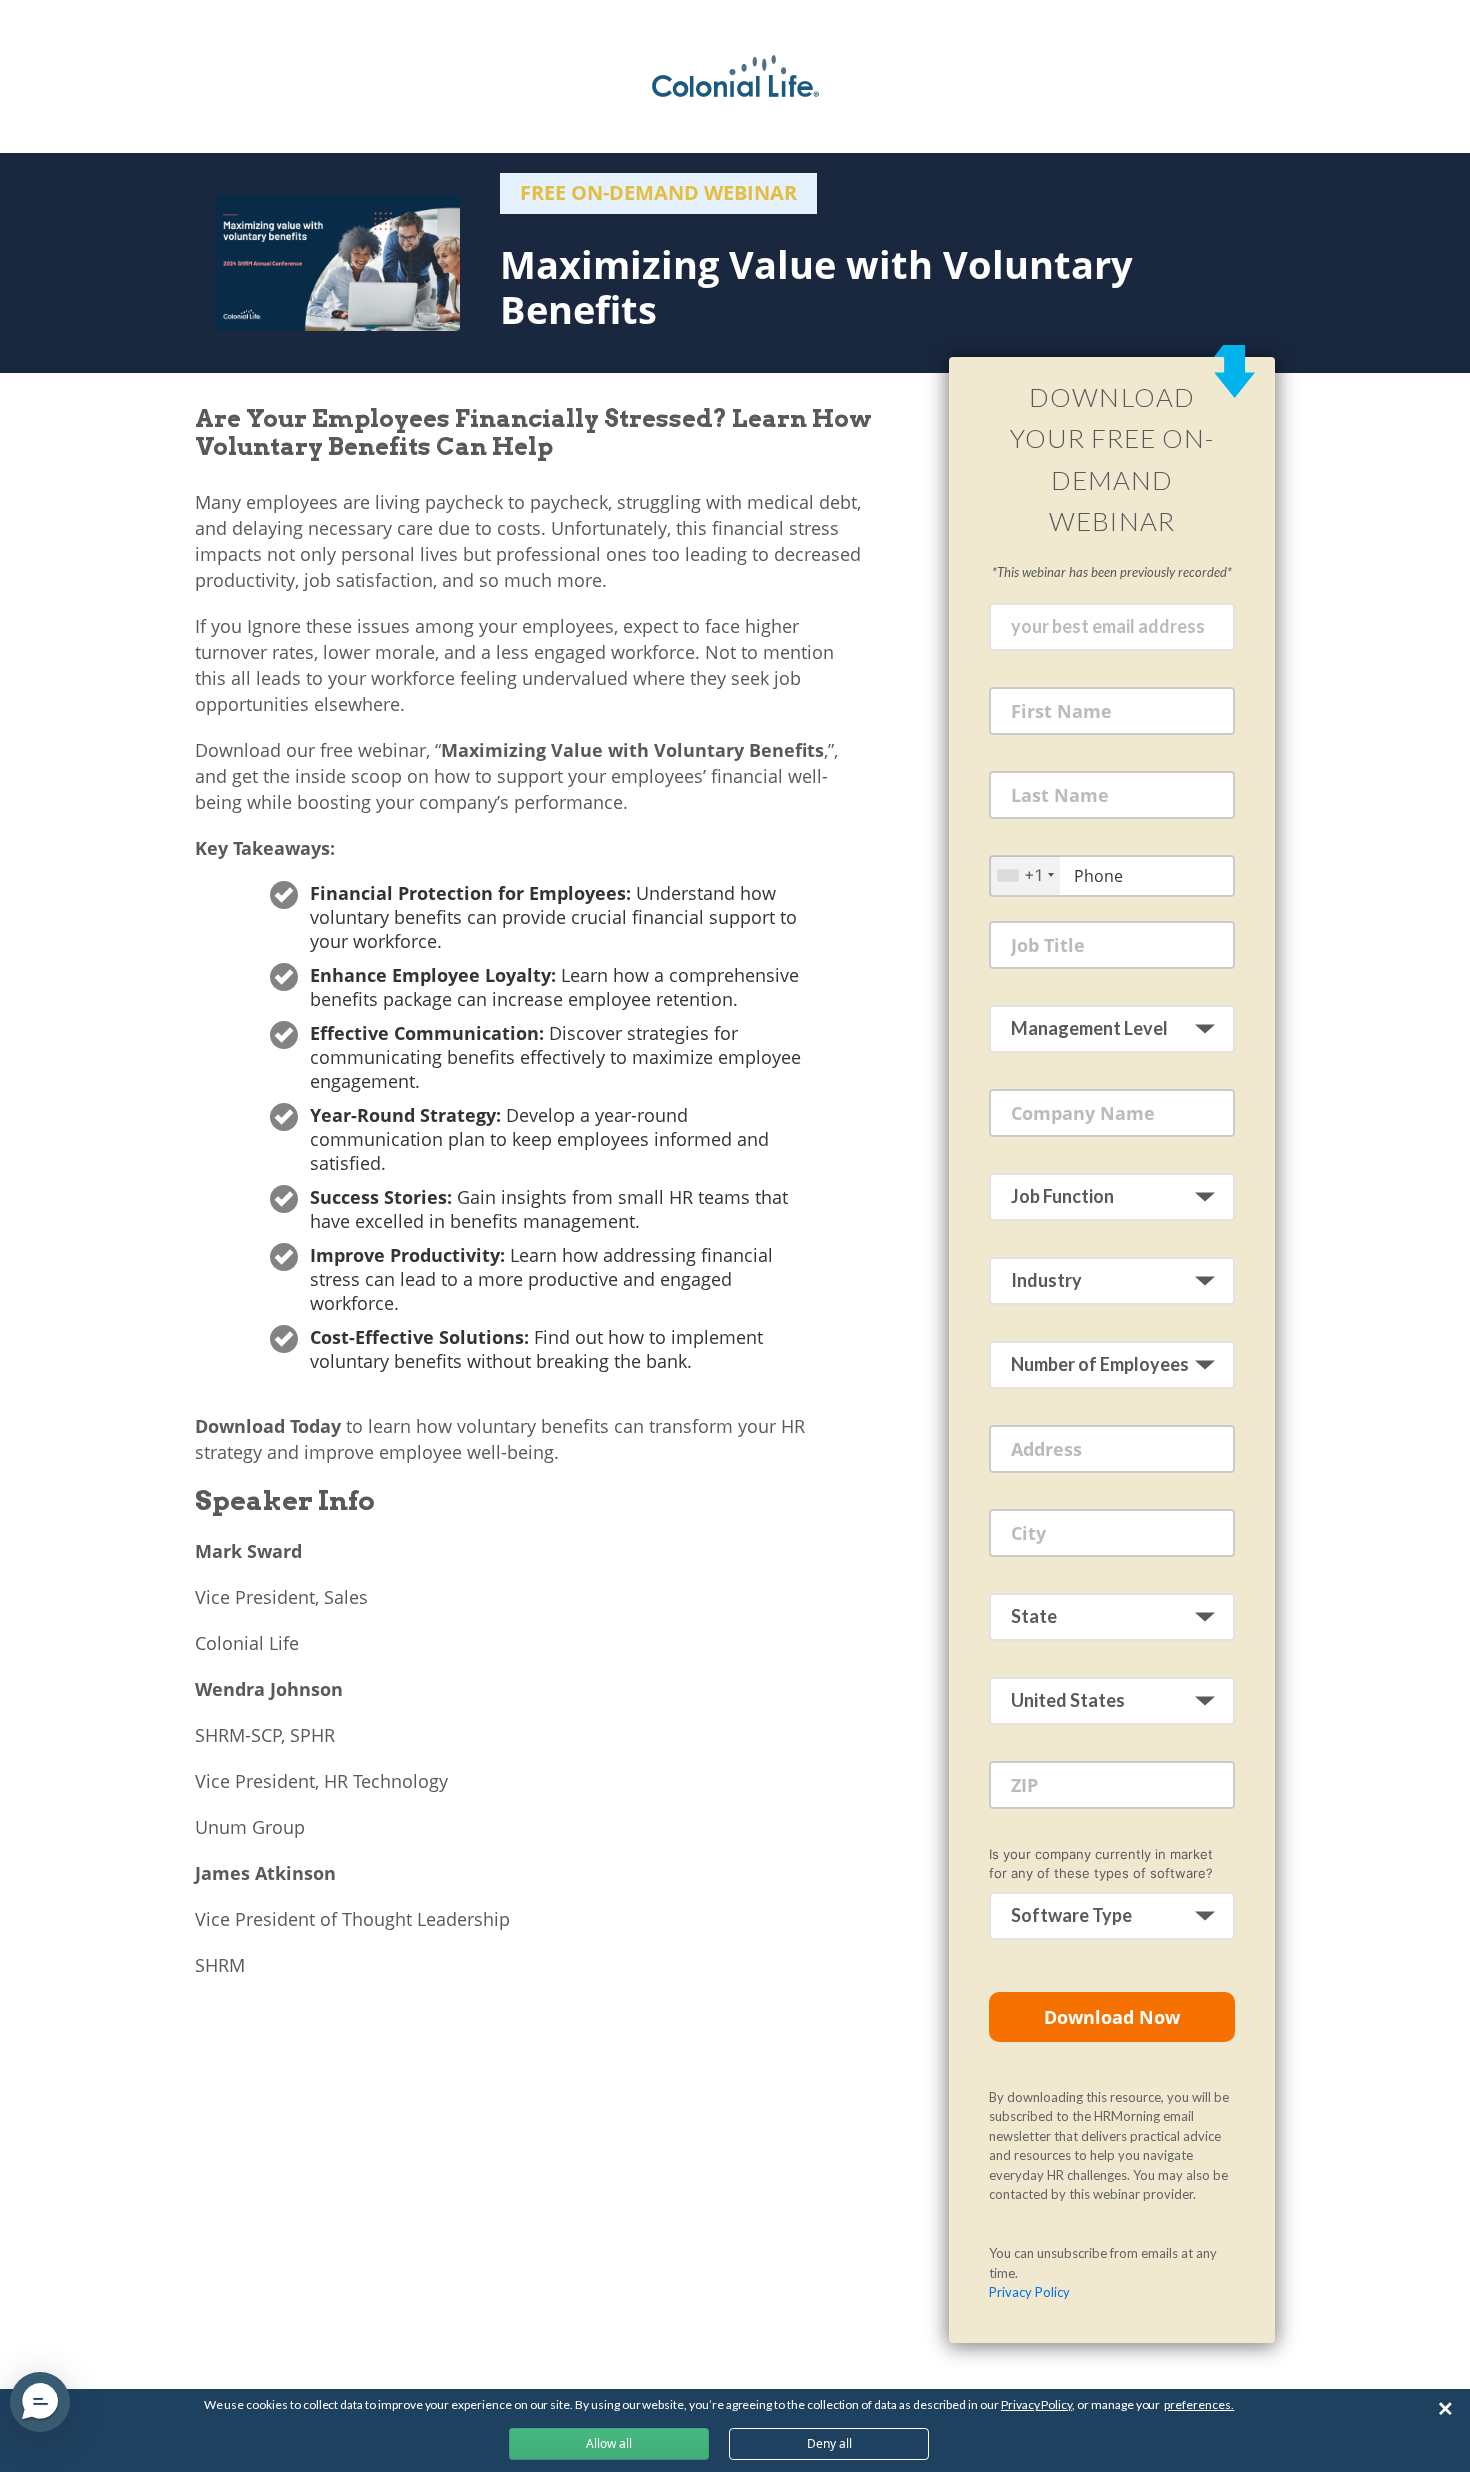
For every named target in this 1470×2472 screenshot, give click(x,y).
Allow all (609, 2443)
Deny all (829, 2443)
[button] (40, 2402)
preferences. (1199, 2404)
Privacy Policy (1029, 2292)
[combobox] (1025, 875)
